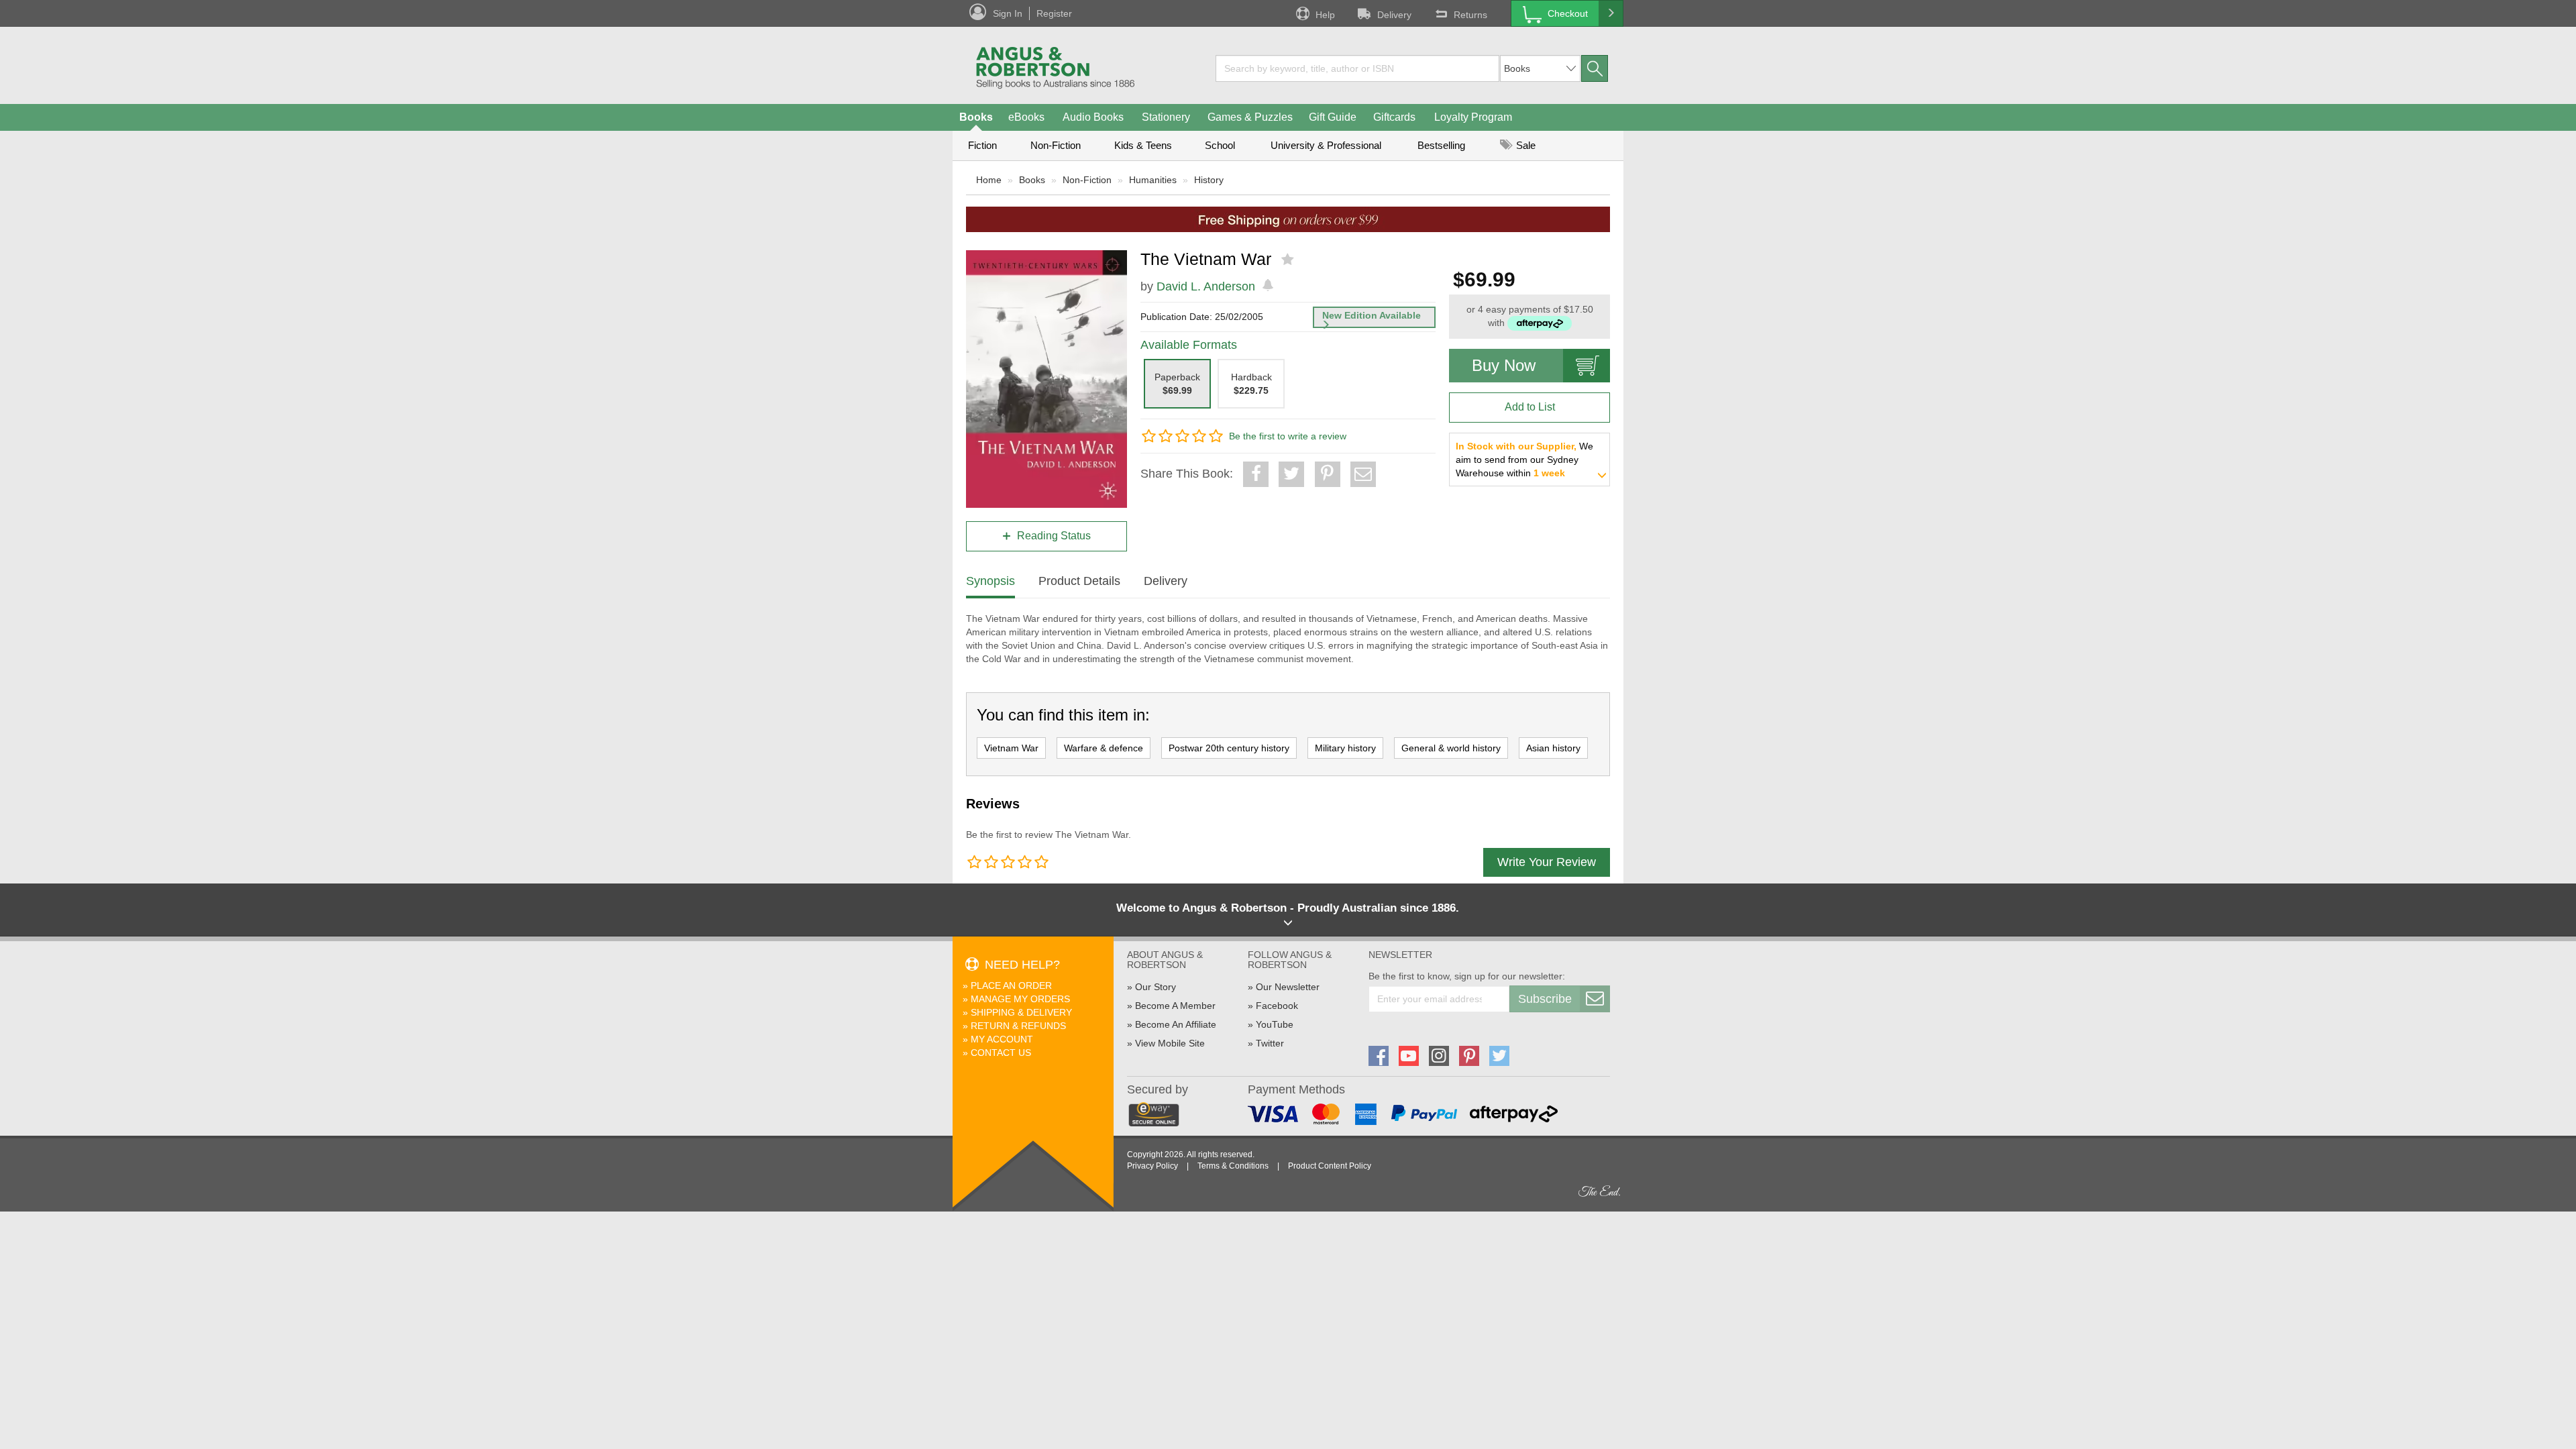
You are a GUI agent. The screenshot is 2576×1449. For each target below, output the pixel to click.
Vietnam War (1011, 748)
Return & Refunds (1018, 1026)
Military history (1345, 748)
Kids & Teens (1143, 145)
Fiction (982, 145)
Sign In (1008, 13)
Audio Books (1093, 117)
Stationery (1166, 117)
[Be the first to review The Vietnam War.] (1289, 260)
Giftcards (1394, 117)
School (1220, 145)
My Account (1002, 1039)
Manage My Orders (1020, 999)
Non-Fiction (1056, 145)
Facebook (1277, 1006)
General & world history (1451, 748)
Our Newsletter (1288, 987)
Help (1325, 15)
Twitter (1270, 1043)
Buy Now (1504, 365)
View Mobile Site (1170, 1043)
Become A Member (1175, 1006)
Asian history (1553, 748)
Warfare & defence (1104, 748)
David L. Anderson (1206, 286)
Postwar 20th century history (1229, 748)
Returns (1470, 15)
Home (989, 180)
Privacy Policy (1152, 1166)
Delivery (1394, 15)
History (1209, 180)
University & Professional (1326, 145)
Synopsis (990, 581)
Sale (1524, 145)
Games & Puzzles (1250, 117)
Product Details (1079, 581)
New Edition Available (1372, 315)
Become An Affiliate (1176, 1024)
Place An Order (1011, 985)
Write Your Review (1547, 862)
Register (1054, 13)
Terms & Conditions (1233, 1166)
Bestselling (1441, 145)
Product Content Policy (1330, 1166)
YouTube (1275, 1024)
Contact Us (1001, 1053)
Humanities (1153, 180)
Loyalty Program (1473, 117)
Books (976, 117)
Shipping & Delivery (1021, 1012)
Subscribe (1545, 999)
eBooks (1026, 117)
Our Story (1156, 987)
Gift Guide (1333, 117)
